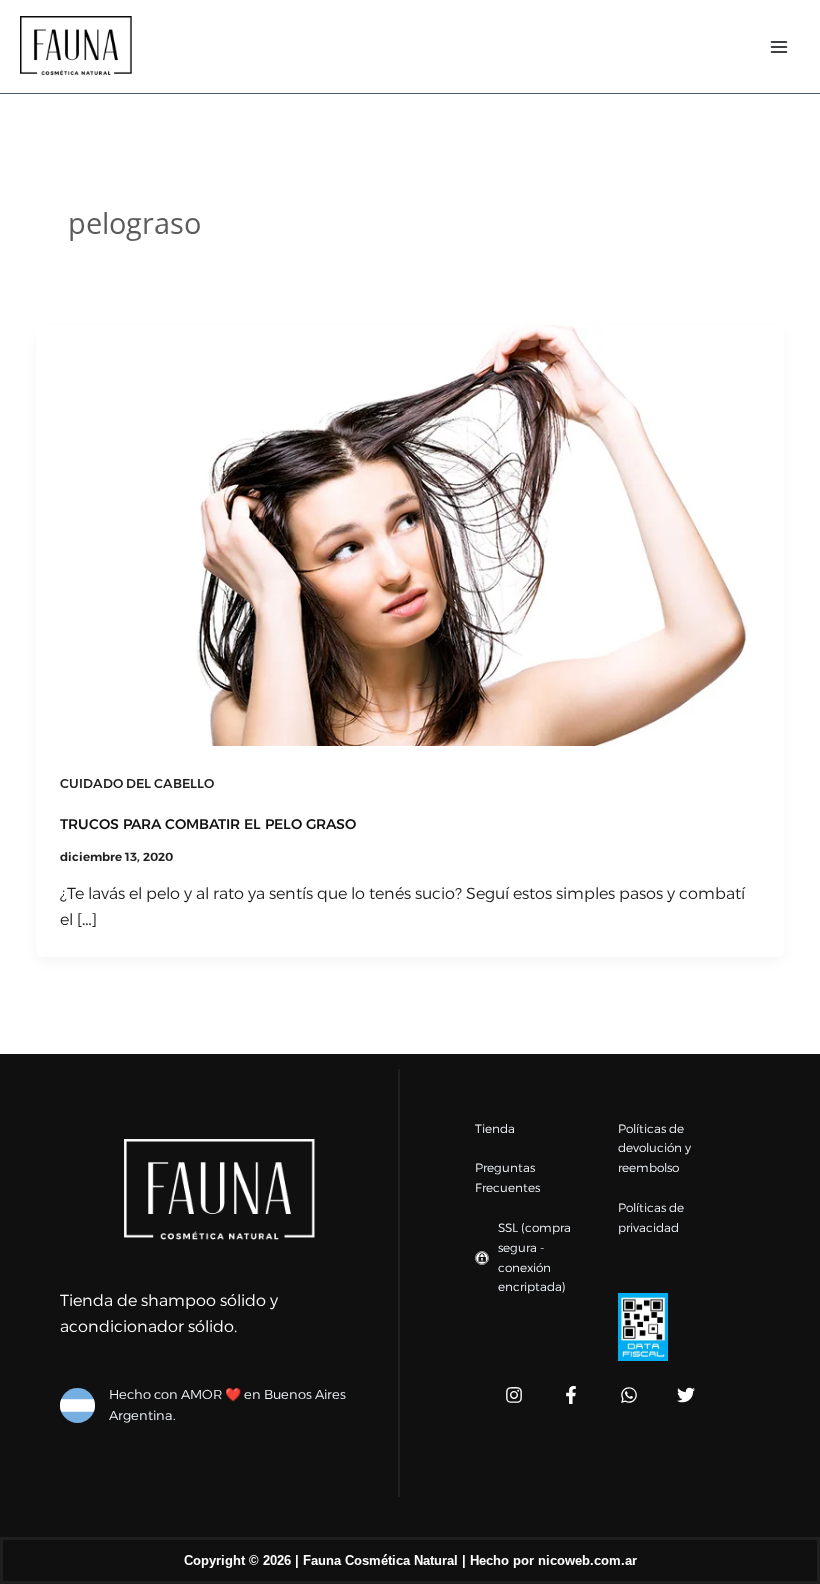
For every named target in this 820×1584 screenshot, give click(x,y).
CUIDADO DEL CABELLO (137, 783)
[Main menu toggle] (779, 46)
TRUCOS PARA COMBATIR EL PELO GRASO (208, 824)
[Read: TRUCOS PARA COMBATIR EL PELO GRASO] (410, 534)
